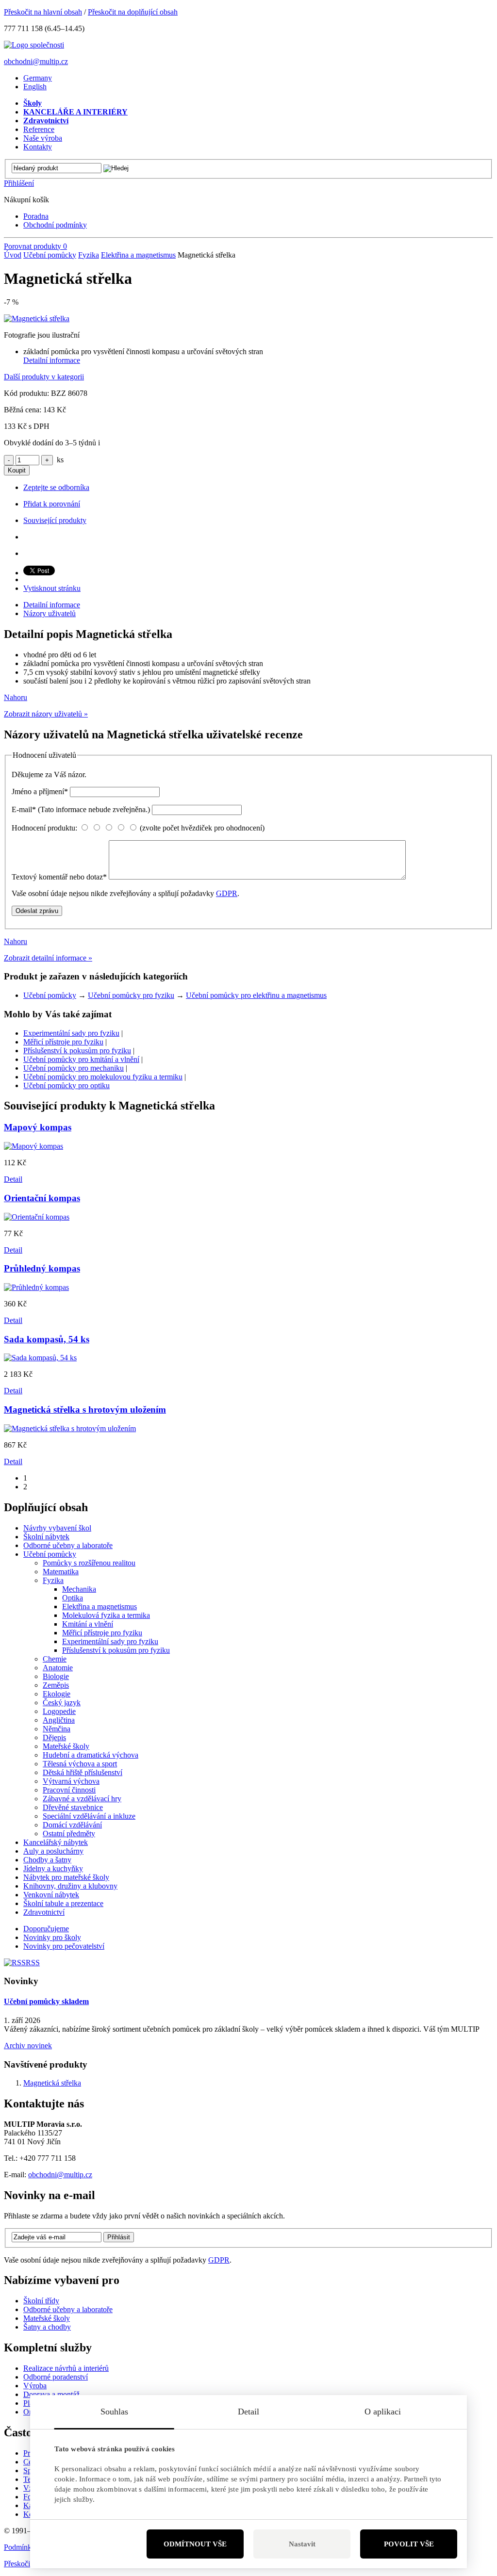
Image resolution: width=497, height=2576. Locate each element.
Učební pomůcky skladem (46, 2001)
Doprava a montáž (51, 2394)
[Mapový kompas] (33, 1146)
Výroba (35, 2386)
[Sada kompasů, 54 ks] (40, 1358)
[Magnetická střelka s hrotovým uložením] (70, 1428)
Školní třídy (41, 2301)
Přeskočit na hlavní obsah (43, 12)
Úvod (13, 255)
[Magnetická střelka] (37, 318)
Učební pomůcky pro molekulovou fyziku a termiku (103, 1077)
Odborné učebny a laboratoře (68, 2309)
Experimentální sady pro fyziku (71, 1033)
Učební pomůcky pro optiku (66, 1085)
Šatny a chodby (47, 2327)
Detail (13, 1179)
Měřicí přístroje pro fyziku (63, 1042)
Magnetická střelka (52, 2083)
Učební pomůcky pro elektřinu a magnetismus (256, 995)
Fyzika (89, 255)
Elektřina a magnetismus (138, 255)
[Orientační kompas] (37, 1217)
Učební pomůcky (50, 255)
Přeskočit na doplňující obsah (133, 12)
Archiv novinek (28, 2046)
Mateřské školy (47, 2318)
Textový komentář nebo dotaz (59, 877)
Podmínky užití (27, 2547)
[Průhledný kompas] (36, 1287)
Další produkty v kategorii (44, 377)
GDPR (227, 893)
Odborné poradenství (56, 2377)
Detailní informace (52, 360)
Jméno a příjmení (40, 791)
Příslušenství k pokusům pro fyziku (77, 1051)
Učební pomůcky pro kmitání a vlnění (81, 1059)
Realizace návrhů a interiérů (66, 2368)
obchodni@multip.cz (36, 61)
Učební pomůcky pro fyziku (131, 995)
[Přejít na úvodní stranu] (34, 45)
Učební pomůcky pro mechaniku (74, 1068)
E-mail (81, 809)
